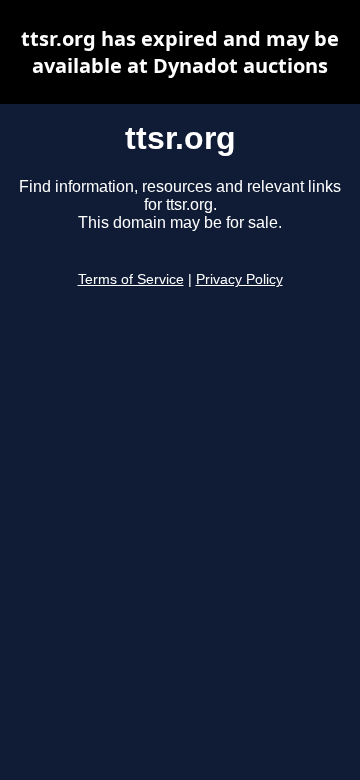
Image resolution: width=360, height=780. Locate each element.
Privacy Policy (239, 279)
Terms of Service (131, 279)
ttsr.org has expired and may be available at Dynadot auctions (180, 52)
